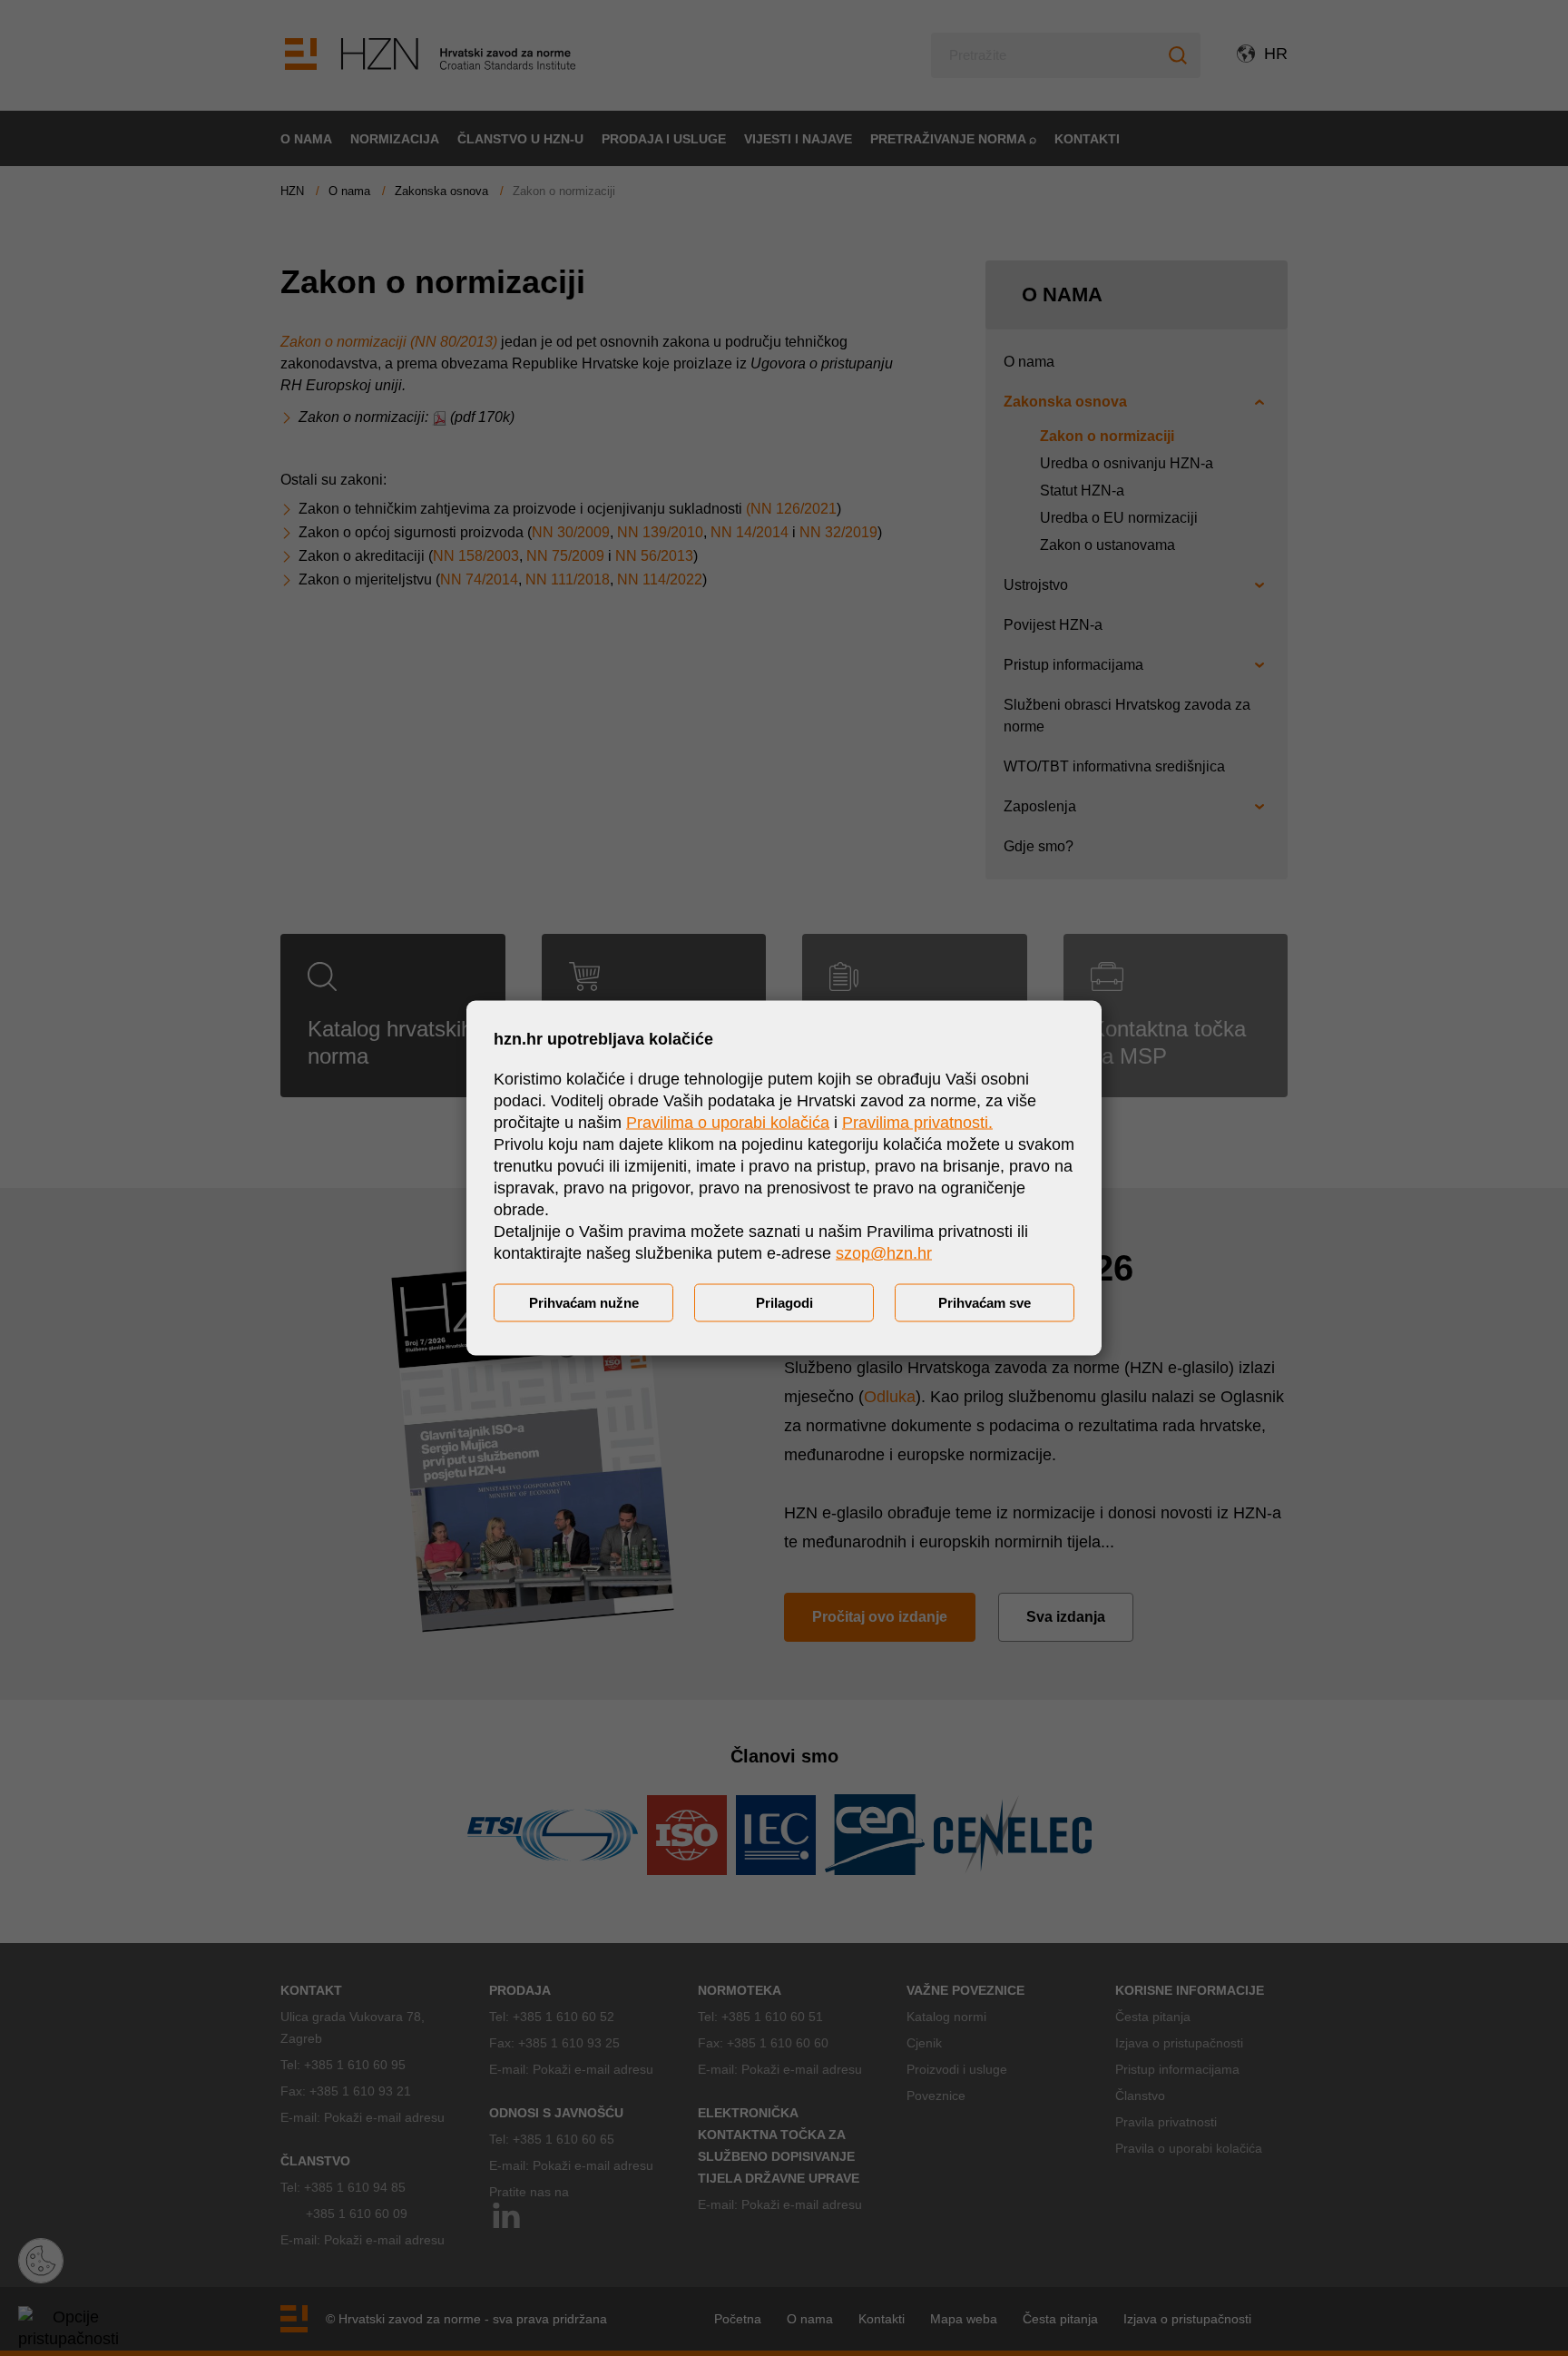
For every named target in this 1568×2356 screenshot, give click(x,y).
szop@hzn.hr (884, 1253)
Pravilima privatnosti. (917, 1123)
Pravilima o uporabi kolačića (728, 1123)
